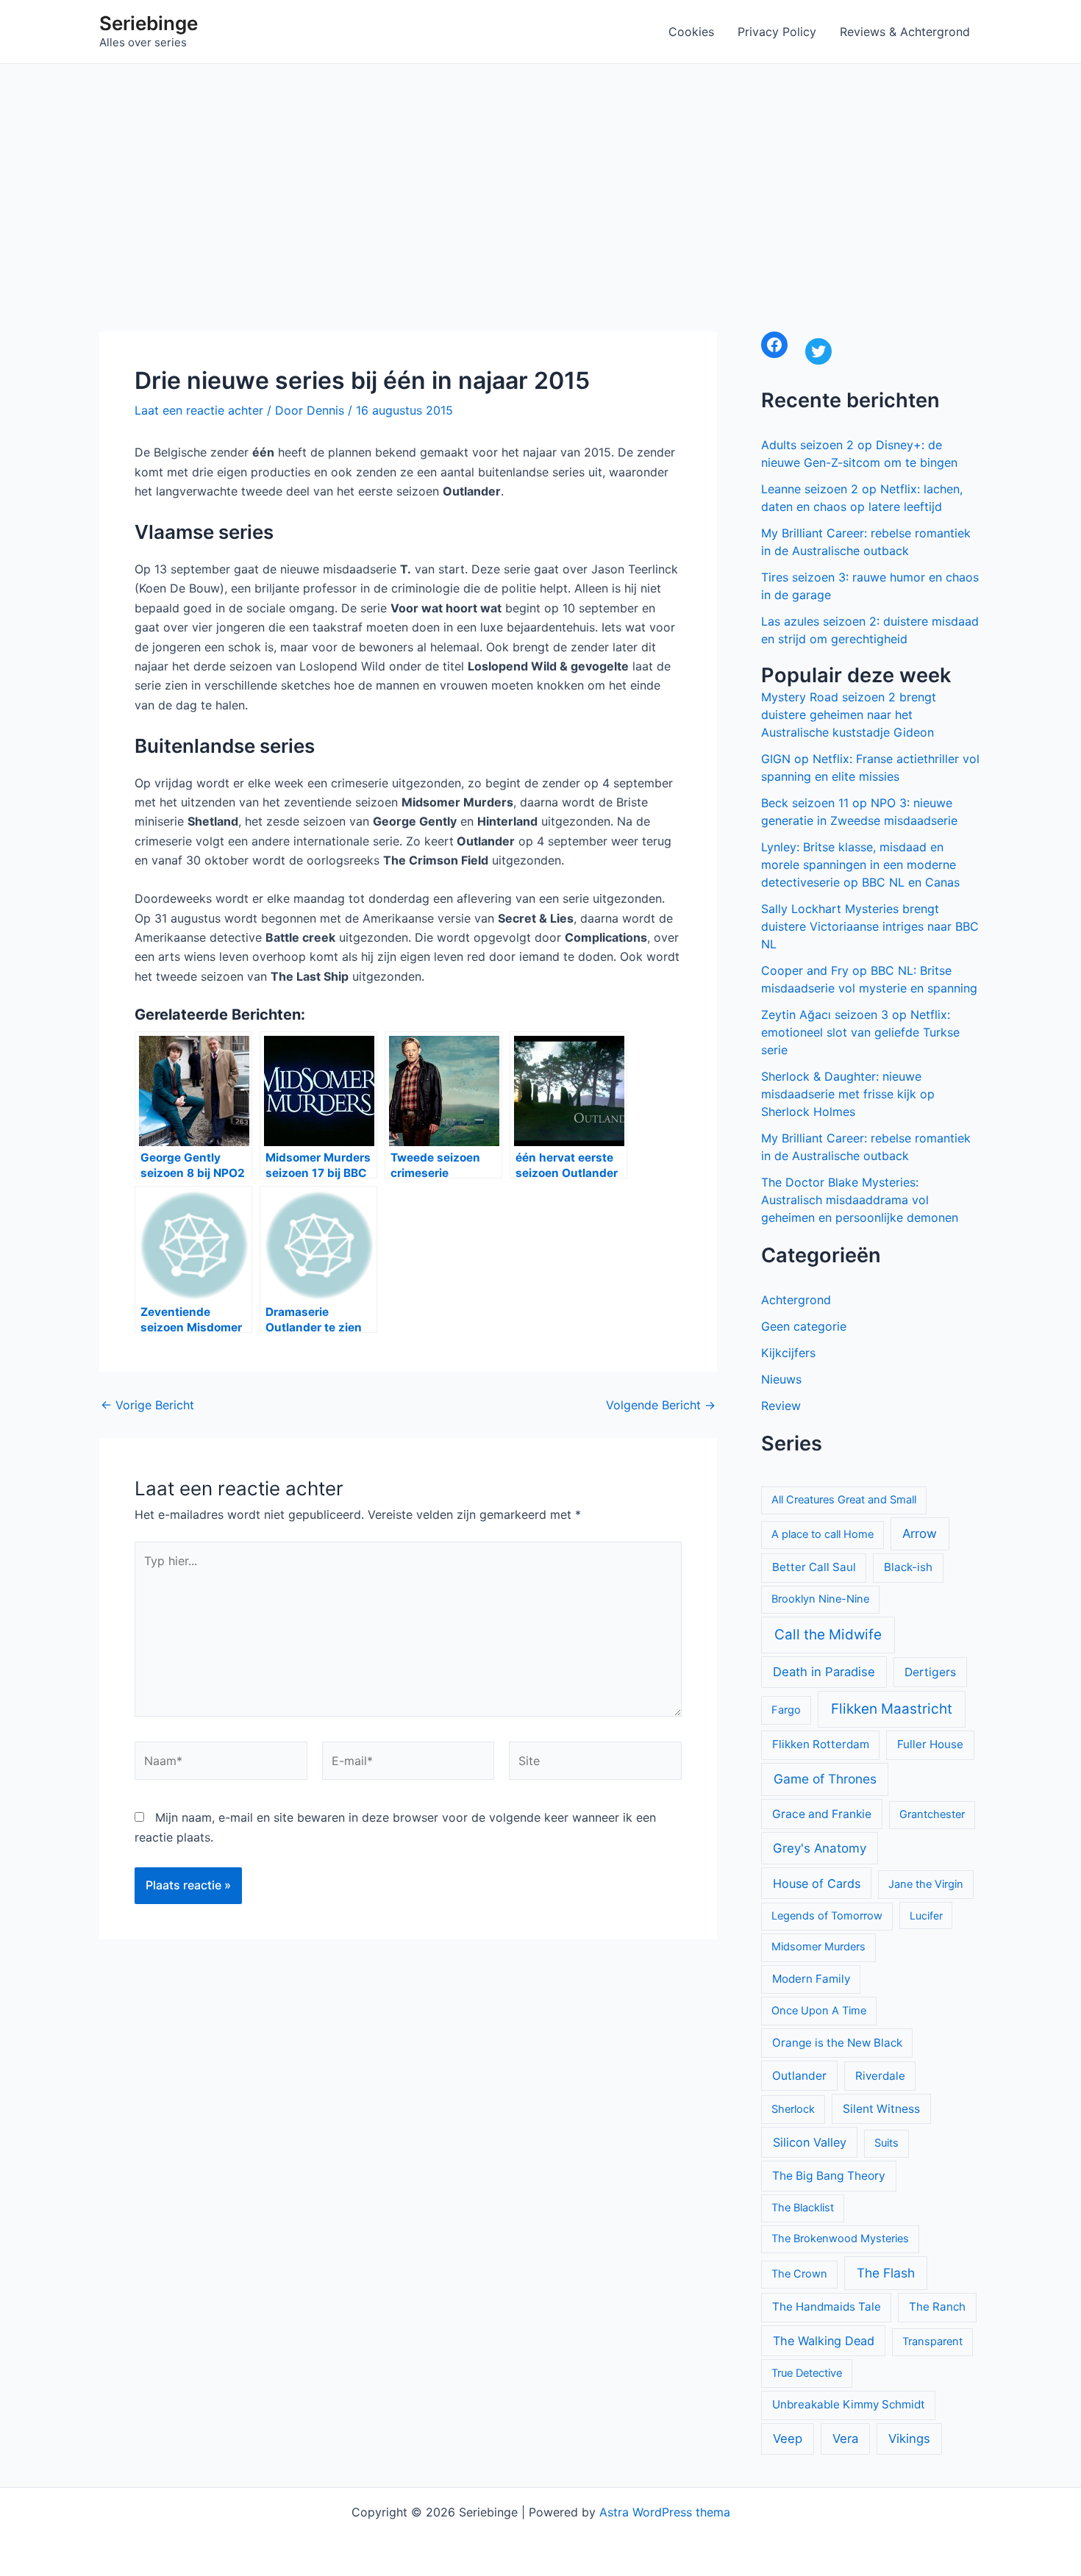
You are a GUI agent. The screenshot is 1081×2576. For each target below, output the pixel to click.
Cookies (691, 32)
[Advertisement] (540, 174)
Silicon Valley (810, 2142)
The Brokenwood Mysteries (840, 2239)
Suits (886, 2143)
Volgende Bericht (661, 1405)
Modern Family (811, 1979)
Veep (788, 2439)
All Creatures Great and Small (844, 1500)
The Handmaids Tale (827, 2307)
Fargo (786, 1710)
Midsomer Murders (818, 1947)
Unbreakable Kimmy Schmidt (849, 2404)
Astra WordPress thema (665, 2512)
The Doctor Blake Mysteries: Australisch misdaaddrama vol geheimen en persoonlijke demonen (860, 1200)
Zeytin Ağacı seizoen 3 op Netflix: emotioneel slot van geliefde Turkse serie (860, 1032)
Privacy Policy (777, 32)
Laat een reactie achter (199, 410)
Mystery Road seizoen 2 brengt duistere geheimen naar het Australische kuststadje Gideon (849, 715)
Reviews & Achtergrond (905, 32)
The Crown (799, 2274)
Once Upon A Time (819, 2011)
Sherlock (793, 2109)
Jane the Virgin (926, 1884)
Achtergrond (796, 1300)
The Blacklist (803, 2208)
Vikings (909, 2439)
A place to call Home (823, 1534)
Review (781, 1406)
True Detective (807, 2373)
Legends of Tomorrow (827, 1916)
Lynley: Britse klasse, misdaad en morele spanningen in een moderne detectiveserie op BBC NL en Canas (860, 865)
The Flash (886, 2273)
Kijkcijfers (788, 1353)
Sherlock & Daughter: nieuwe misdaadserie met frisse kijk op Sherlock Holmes (848, 1094)
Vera (845, 2439)
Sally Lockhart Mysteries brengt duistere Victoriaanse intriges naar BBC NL (870, 926)
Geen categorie (804, 1326)
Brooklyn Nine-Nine (820, 1599)
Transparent (932, 2341)
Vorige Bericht (147, 1405)
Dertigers (930, 1672)
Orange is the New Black (837, 2043)
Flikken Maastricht (892, 1709)
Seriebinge (149, 23)
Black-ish (908, 1567)
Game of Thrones (825, 1779)
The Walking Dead (824, 2341)
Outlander (799, 2076)
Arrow (920, 1534)
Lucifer (926, 1915)
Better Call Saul (814, 1567)
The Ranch (937, 2307)
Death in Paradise (824, 1672)
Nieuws (781, 1379)
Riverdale (880, 2076)
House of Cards (817, 1883)
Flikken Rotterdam (821, 1744)
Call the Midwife (828, 1635)
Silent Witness (881, 2109)
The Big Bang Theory (829, 2176)
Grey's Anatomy (820, 1848)
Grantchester (932, 1814)
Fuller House (930, 1744)
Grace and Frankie (822, 1814)
